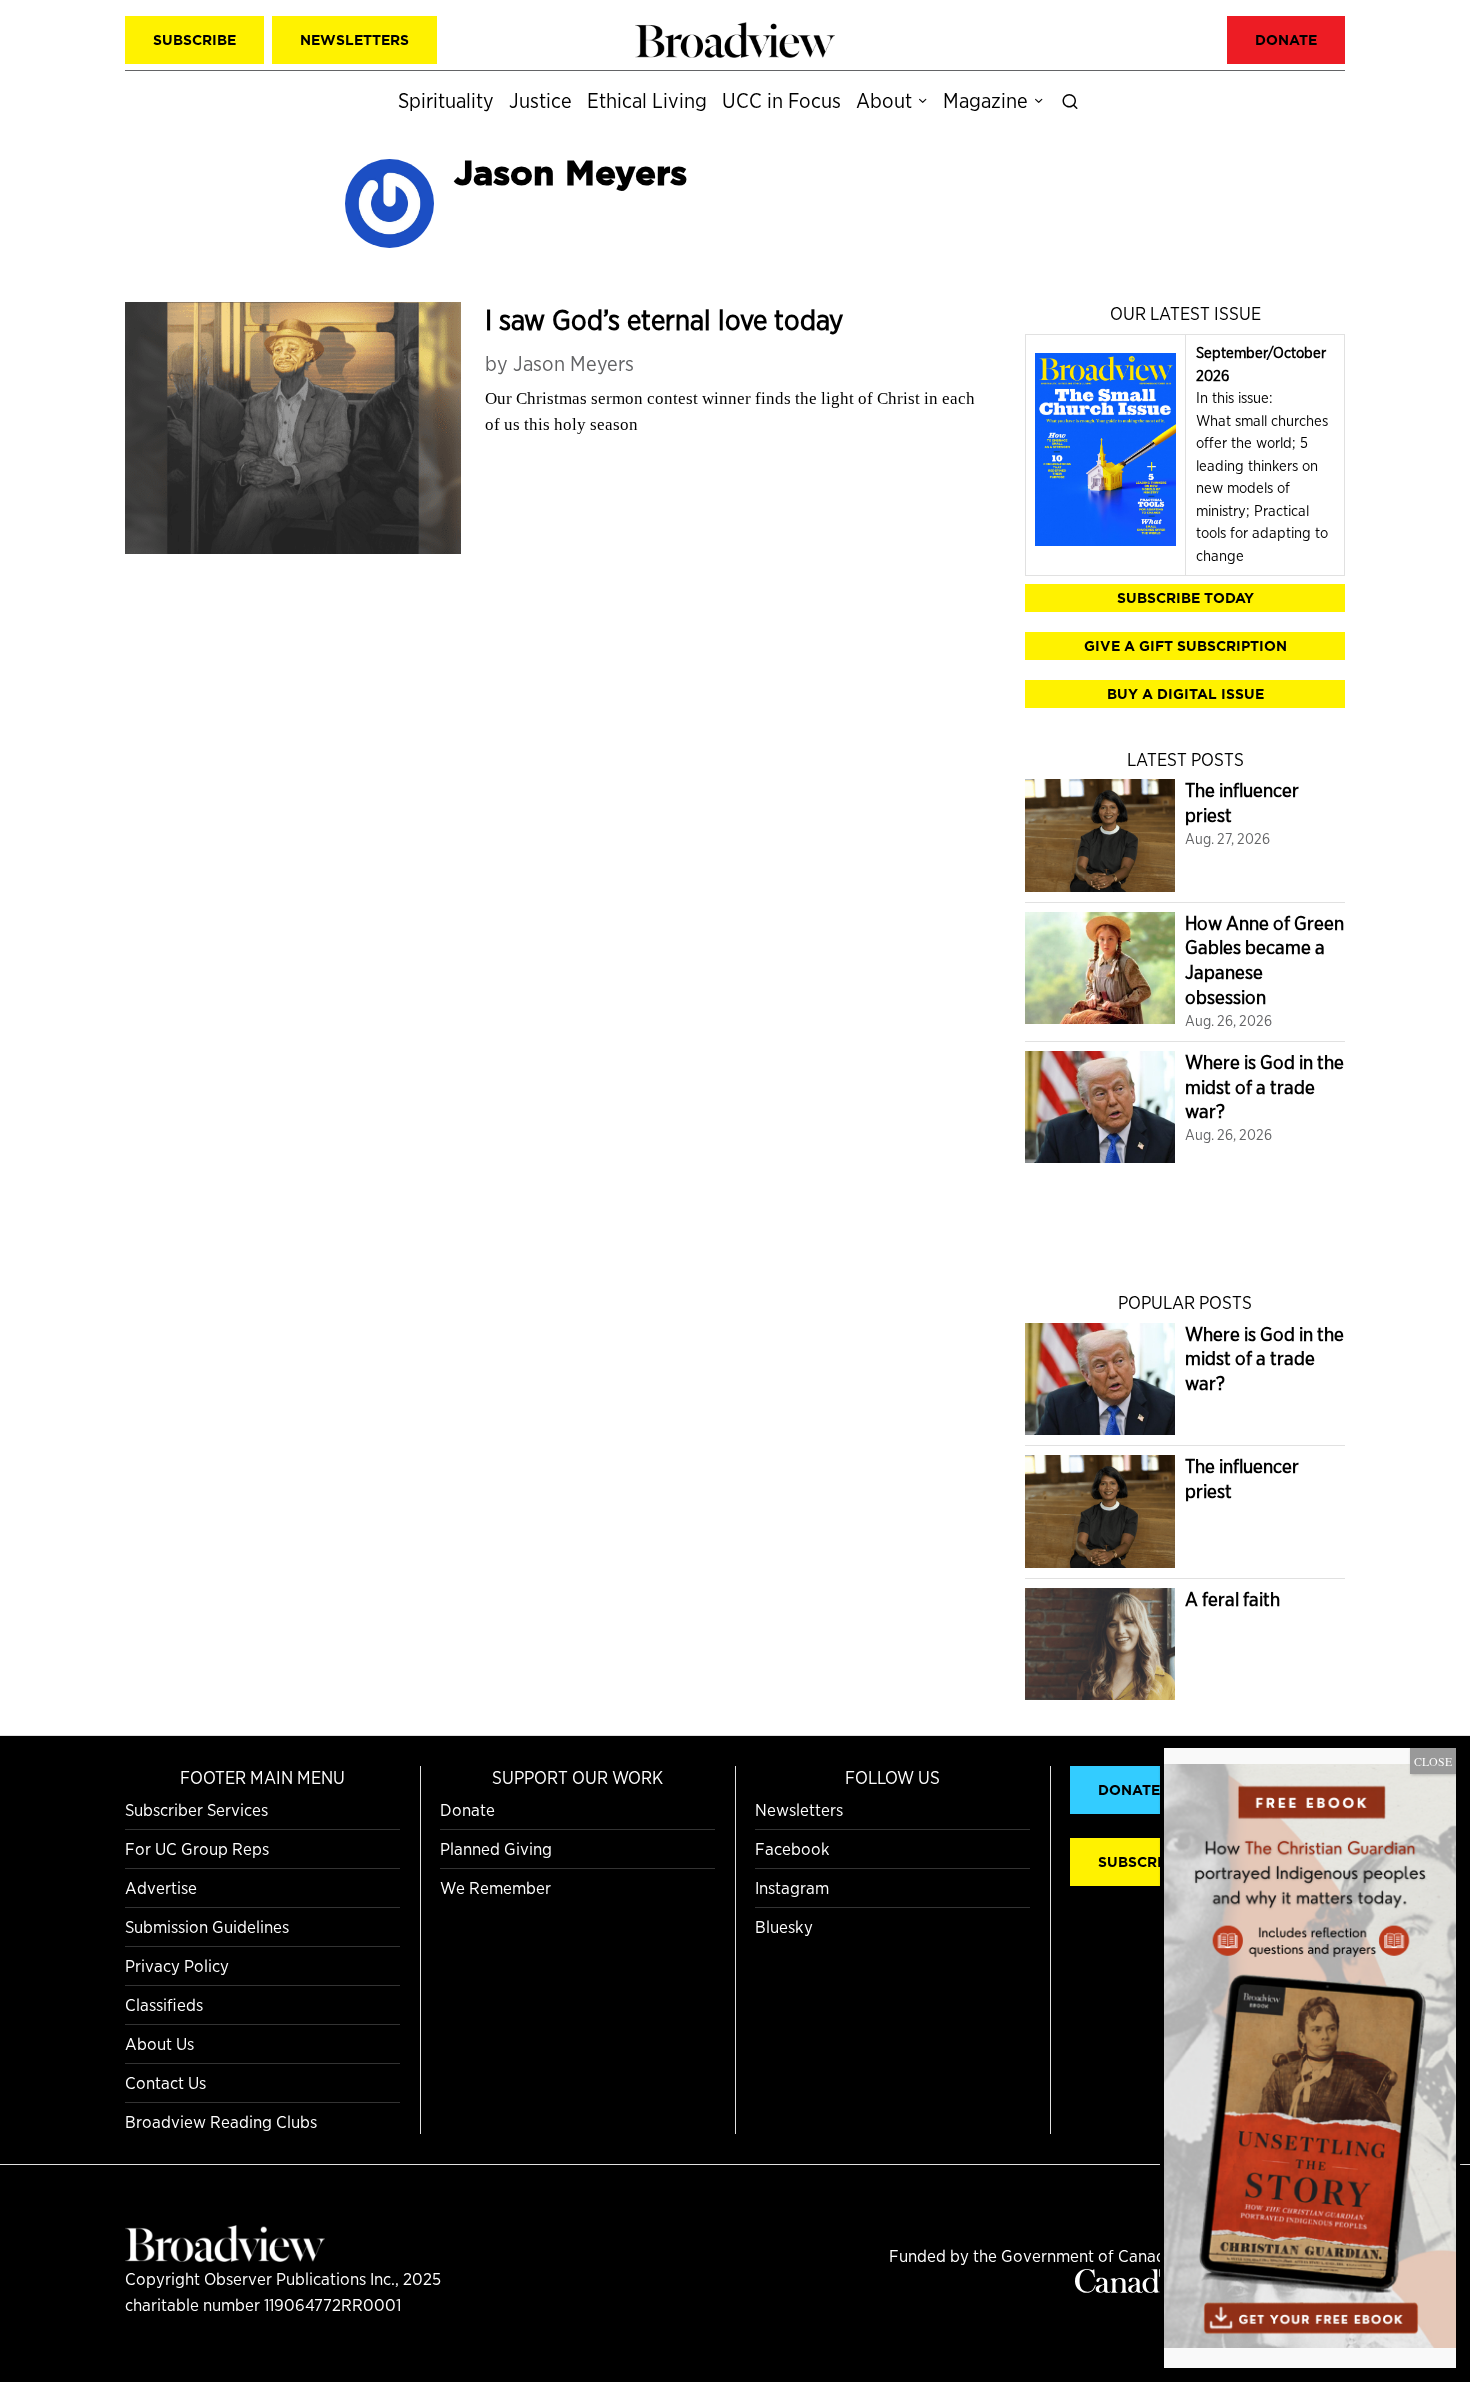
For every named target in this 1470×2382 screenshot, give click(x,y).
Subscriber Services (196, 1809)
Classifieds (164, 2004)
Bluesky (784, 1926)
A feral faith (1232, 1599)
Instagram (792, 1887)
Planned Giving (496, 1848)
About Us (159, 2043)
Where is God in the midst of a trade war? (1264, 1087)
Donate (467, 1809)
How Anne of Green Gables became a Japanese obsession (1264, 960)
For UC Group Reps (197, 1848)
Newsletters (799, 1809)
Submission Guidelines (207, 1926)
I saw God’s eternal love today (664, 320)
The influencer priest (1242, 803)
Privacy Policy (177, 1965)
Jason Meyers (573, 363)
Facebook (792, 1848)
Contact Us (165, 2082)
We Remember (495, 1887)
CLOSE (1433, 1761)
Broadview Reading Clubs (221, 2121)
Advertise (161, 1887)
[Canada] (1125, 2286)
